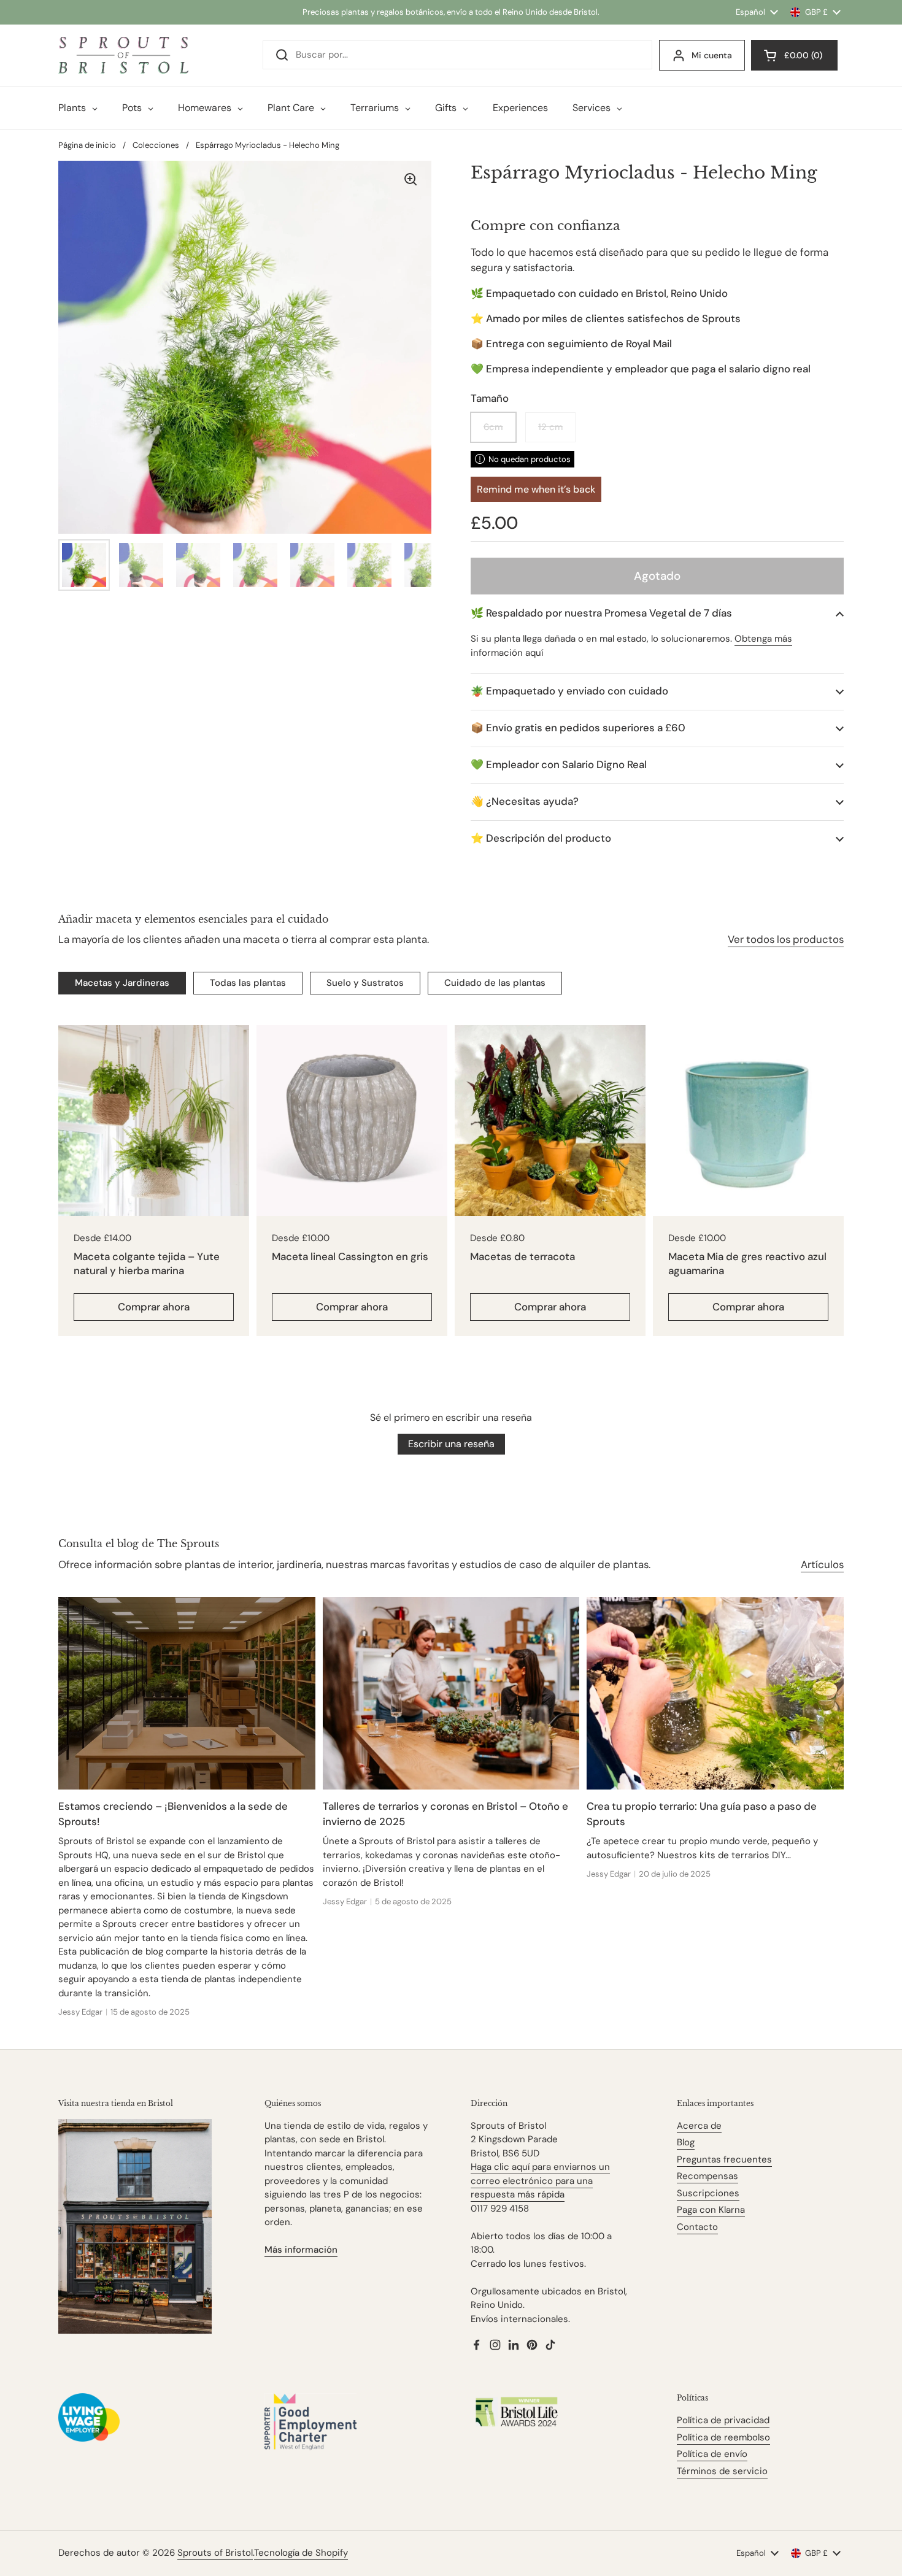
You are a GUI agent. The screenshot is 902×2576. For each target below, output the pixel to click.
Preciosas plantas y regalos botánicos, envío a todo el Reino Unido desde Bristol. (451, 12)
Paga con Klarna (711, 2210)
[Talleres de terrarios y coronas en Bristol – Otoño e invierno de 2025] (451, 1693)
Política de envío (712, 2454)
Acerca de (699, 2126)
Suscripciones (708, 2193)
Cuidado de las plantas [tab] (495, 983)
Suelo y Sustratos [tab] (365, 983)
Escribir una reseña (451, 1444)
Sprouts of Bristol (215, 2553)
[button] (657, 613)
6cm (493, 427)
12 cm (550, 427)
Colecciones (156, 145)
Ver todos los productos (786, 939)
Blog (686, 2142)
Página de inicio (87, 145)
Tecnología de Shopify (301, 2553)
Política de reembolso (723, 2437)
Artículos (822, 1564)
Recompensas (707, 2176)
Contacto (697, 2227)
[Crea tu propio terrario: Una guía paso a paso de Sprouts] (715, 1693)
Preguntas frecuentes (724, 2159)
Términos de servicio (722, 2471)
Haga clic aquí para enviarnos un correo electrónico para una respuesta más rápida (540, 2181)
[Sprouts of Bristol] (123, 55)
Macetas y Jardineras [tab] (122, 983)
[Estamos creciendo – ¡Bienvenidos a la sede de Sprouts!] (187, 1693)
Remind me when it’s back (536, 489)
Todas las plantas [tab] (248, 983)
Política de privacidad (723, 2420)
